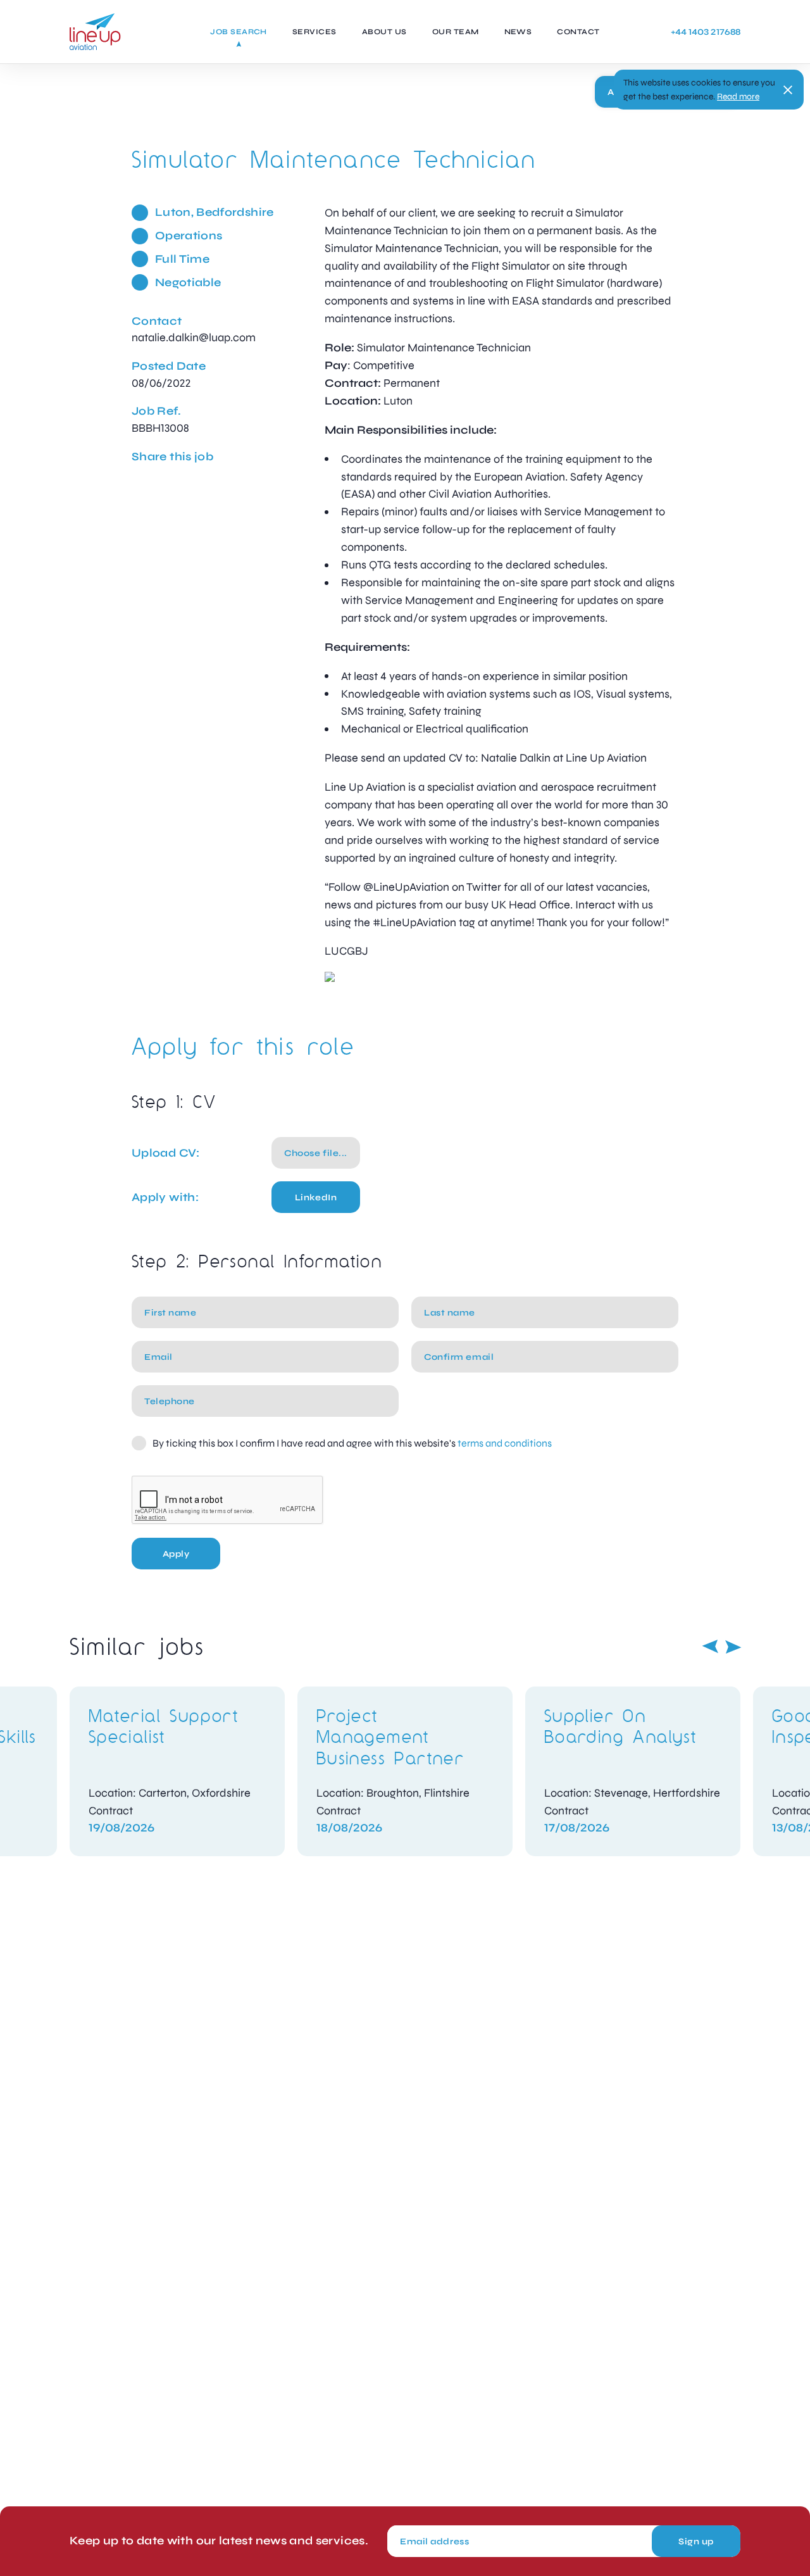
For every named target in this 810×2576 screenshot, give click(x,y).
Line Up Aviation (95, 32)
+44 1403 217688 (706, 32)
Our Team (456, 32)
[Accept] (788, 90)
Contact (578, 32)
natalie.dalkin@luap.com (194, 337)
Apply (176, 1554)
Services (315, 32)
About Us (384, 32)
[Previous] (710, 1647)
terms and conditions (505, 1443)
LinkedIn (316, 1197)
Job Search (239, 32)
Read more (738, 97)
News (518, 32)
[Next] (733, 1647)
